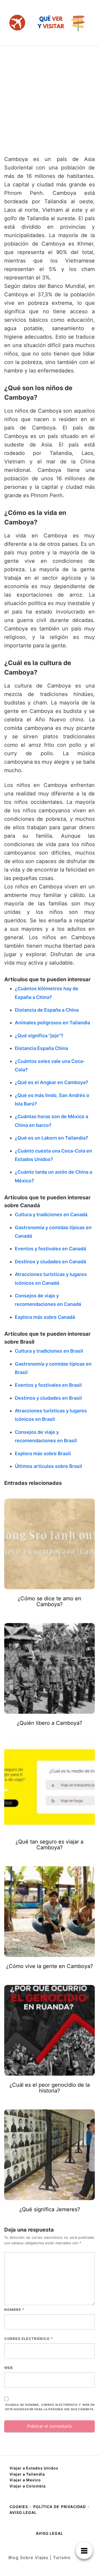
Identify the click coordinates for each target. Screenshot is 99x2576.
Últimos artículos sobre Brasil (48, 1466)
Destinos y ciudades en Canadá (50, 1262)
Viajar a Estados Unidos (34, 2468)
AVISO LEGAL (23, 2512)
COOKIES (20, 2507)
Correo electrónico (29, 2339)
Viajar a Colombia (28, 2486)
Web (9, 2368)
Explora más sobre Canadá (45, 1317)
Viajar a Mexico (25, 2480)
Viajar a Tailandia (27, 2474)
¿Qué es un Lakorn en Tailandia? (51, 1138)
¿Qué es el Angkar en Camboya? (51, 1082)
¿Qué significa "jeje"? (39, 1036)
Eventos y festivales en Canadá (50, 1249)
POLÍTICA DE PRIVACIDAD (60, 2507)
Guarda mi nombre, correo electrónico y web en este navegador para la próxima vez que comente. (50, 2407)
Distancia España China (41, 1048)
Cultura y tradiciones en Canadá (51, 1215)
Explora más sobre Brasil (43, 1453)
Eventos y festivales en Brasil (48, 1385)
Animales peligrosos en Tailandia (52, 1023)
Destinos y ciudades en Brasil (48, 1398)
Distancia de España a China (47, 1010)
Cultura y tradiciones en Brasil (49, 1351)
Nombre (14, 2310)
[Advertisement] (49, 98)
